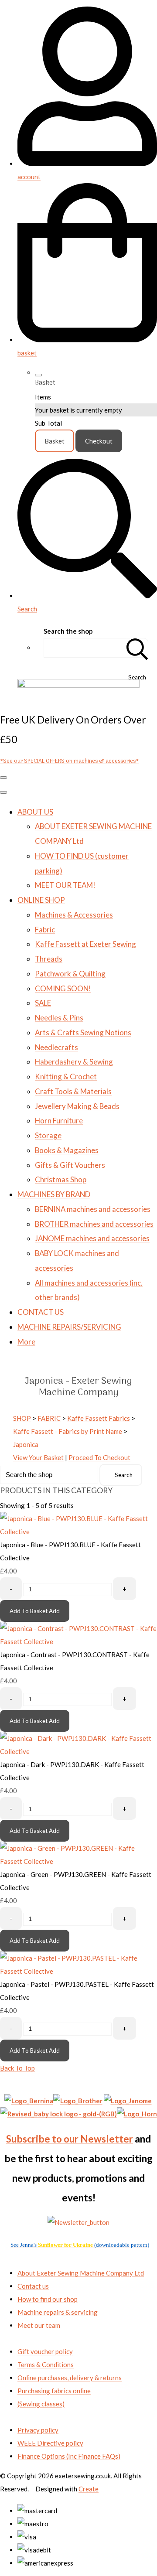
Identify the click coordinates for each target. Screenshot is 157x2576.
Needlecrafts (56, 1047)
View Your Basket (38, 1457)
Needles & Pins (59, 1018)
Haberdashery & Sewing (74, 1062)
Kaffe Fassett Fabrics (99, 1418)
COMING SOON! (63, 988)
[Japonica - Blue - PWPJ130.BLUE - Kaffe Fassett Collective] (78, 1532)
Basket (55, 441)
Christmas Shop (61, 1179)
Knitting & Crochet (66, 1076)
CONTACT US (41, 1312)
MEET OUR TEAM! (65, 885)
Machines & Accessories (74, 915)
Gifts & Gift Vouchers (70, 1165)
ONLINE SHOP (41, 900)
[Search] (137, 648)
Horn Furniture (59, 1121)
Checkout (99, 441)
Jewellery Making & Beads (77, 1106)
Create (89, 2489)
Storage (48, 1135)
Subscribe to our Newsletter (70, 2139)
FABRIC (49, 1418)
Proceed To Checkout (99, 1457)
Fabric (45, 930)
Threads (49, 959)
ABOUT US (35, 812)
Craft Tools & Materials (73, 1091)
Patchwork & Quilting (70, 974)
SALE (43, 1003)
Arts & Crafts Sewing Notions (83, 1032)
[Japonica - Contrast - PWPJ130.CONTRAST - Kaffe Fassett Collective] (78, 1641)
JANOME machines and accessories (92, 1238)
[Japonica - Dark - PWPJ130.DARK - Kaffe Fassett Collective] (78, 1751)
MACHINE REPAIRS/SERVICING (69, 1327)
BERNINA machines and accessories (93, 1209)
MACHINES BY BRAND (54, 1194)
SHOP (22, 1418)
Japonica (26, 1444)
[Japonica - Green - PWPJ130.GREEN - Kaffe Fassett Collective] (78, 1861)
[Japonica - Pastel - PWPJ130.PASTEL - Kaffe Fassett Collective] (78, 1971)
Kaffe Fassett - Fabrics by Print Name (68, 1431)
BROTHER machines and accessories (94, 1224)
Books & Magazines (67, 1150)
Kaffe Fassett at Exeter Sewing (85, 944)
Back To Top (17, 2068)
